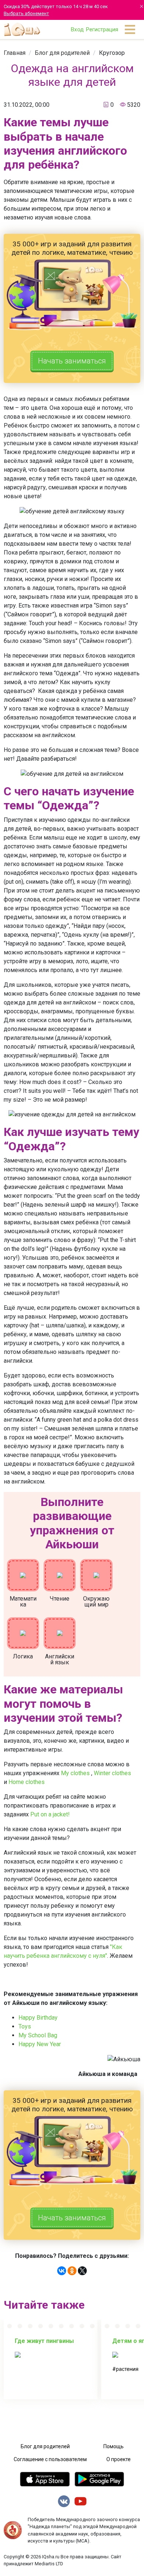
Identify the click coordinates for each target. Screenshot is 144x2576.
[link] (15, 53)
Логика (23, 1656)
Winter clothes (112, 1773)
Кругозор (112, 53)
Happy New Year (40, 2044)
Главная (15, 53)
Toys (25, 2026)
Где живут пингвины (44, 2341)
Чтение (60, 1599)
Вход (77, 29)
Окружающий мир (96, 1602)
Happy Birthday (38, 2018)
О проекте (119, 2459)
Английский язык (60, 1659)
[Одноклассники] (72, 2271)
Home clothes (27, 1782)
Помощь (114, 2446)
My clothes (75, 1773)
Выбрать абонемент (26, 13)
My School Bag (38, 2035)
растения (127, 2369)
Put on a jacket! (50, 1814)
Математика (23, 1602)
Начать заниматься (72, 361)
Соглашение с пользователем (50, 2459)
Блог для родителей (62, 53)
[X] (82, 2271)
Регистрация (102, 29)
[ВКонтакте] (62, 2271)
